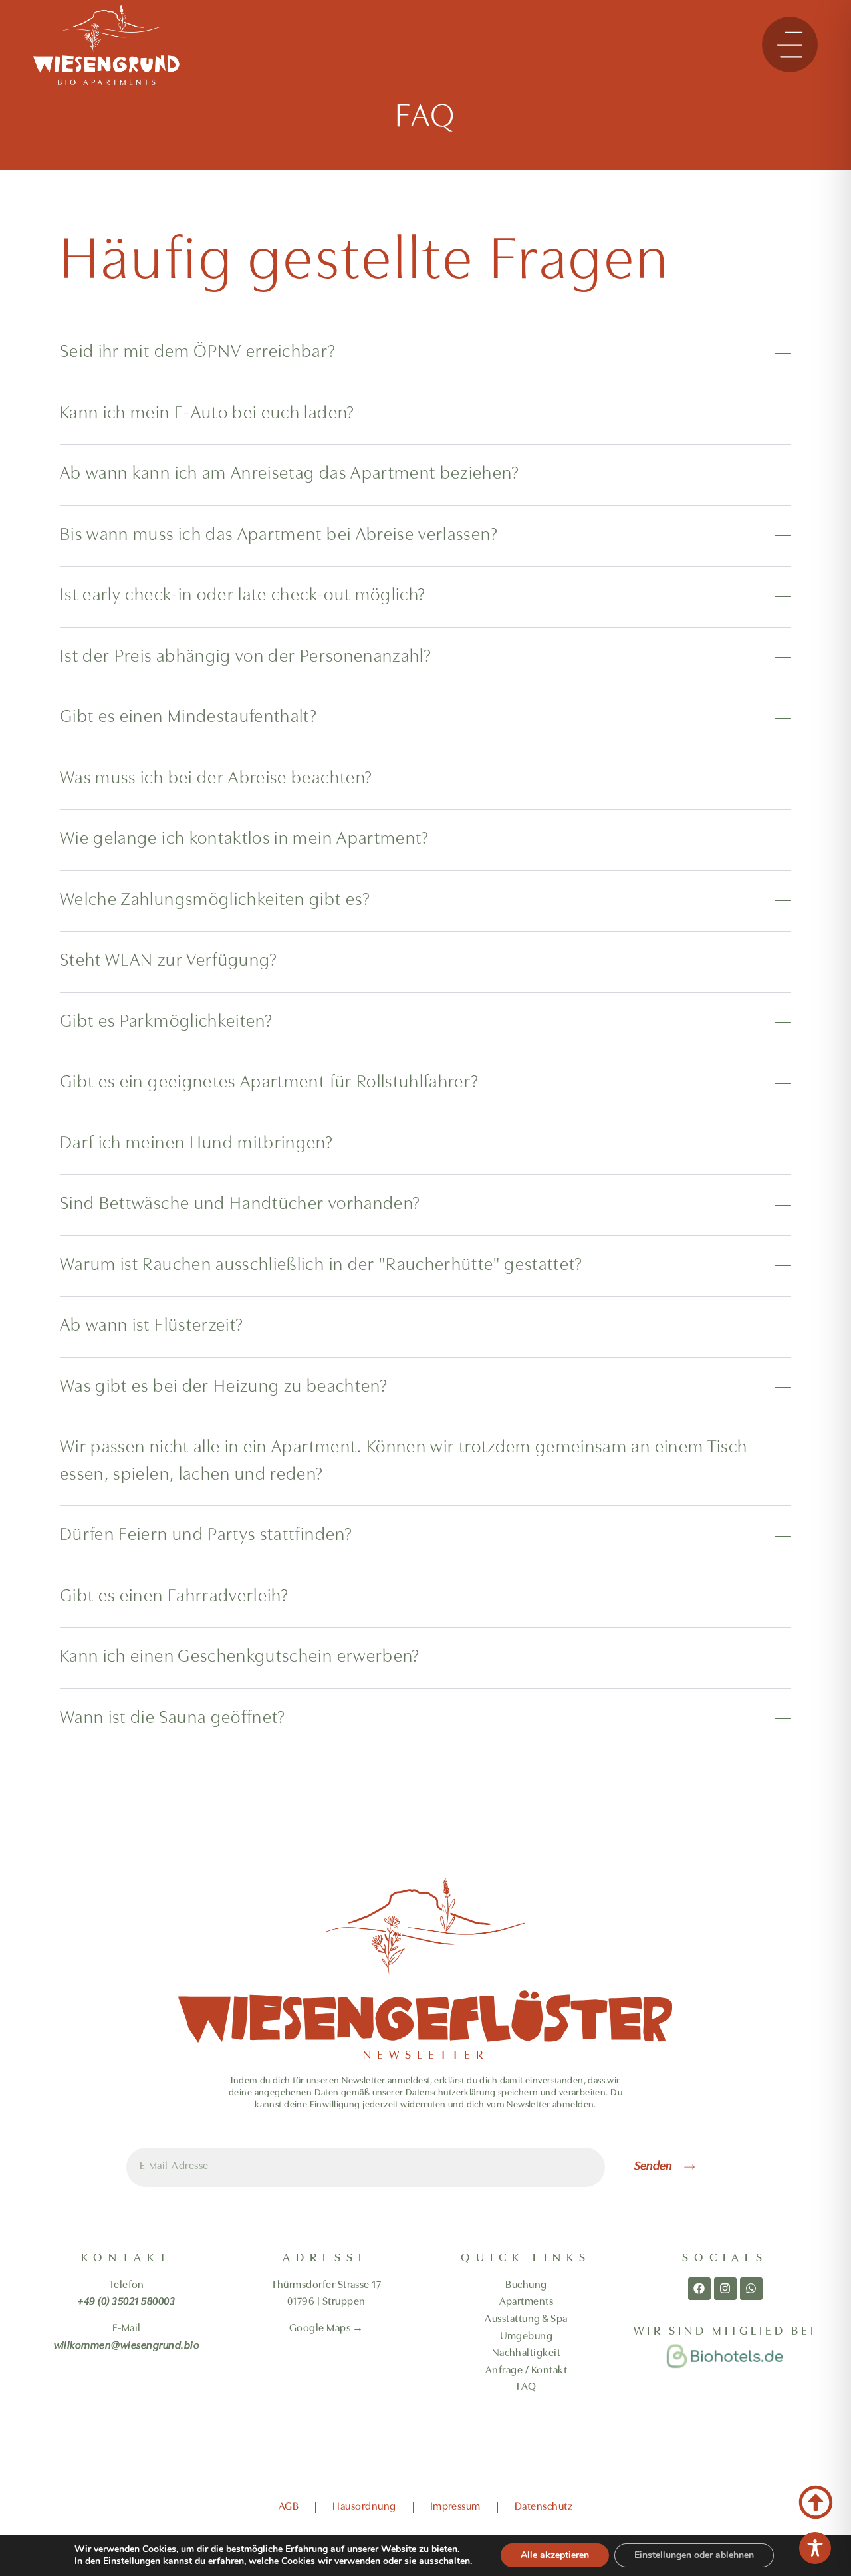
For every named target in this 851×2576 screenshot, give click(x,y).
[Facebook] (699, 2289)
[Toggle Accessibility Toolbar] (815, 2548)
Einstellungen (132, 2561)
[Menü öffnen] (790, 45)
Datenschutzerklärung (450, 2093)
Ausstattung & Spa (526, 2319)
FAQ (526, 2387)
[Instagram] (725, 2289)
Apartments (527, 2302)
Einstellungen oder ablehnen (694, 2555)
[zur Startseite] (106, 45)
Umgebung (527, 2337)
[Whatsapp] (751, 2289)
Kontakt (549, 2371)
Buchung (526, 2285)
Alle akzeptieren (555, 2555)
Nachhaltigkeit (527, 2353)
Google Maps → (326, 2329)
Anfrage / (508, 2371)
